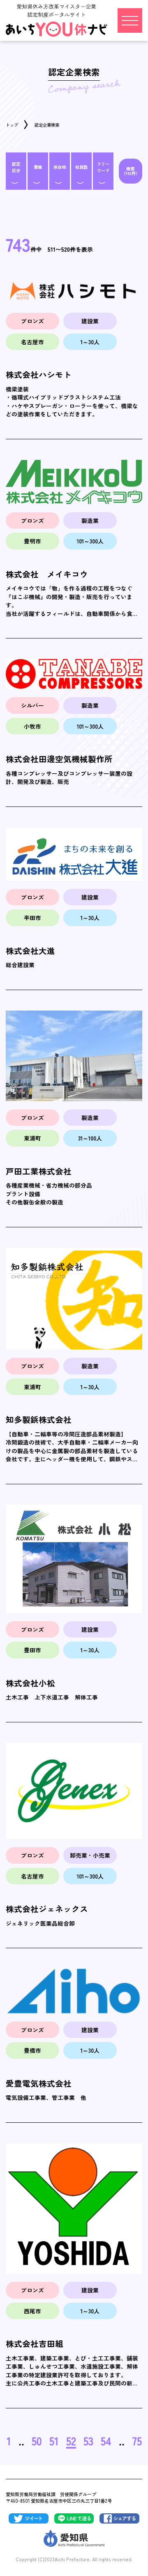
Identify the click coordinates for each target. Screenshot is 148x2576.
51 (54, 2441)
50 (37, 2441)
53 (88, 2441)
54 (106, 2441)
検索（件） (131, 171)
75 (137, 2441)
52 (71, 2441)
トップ (12, 125)
